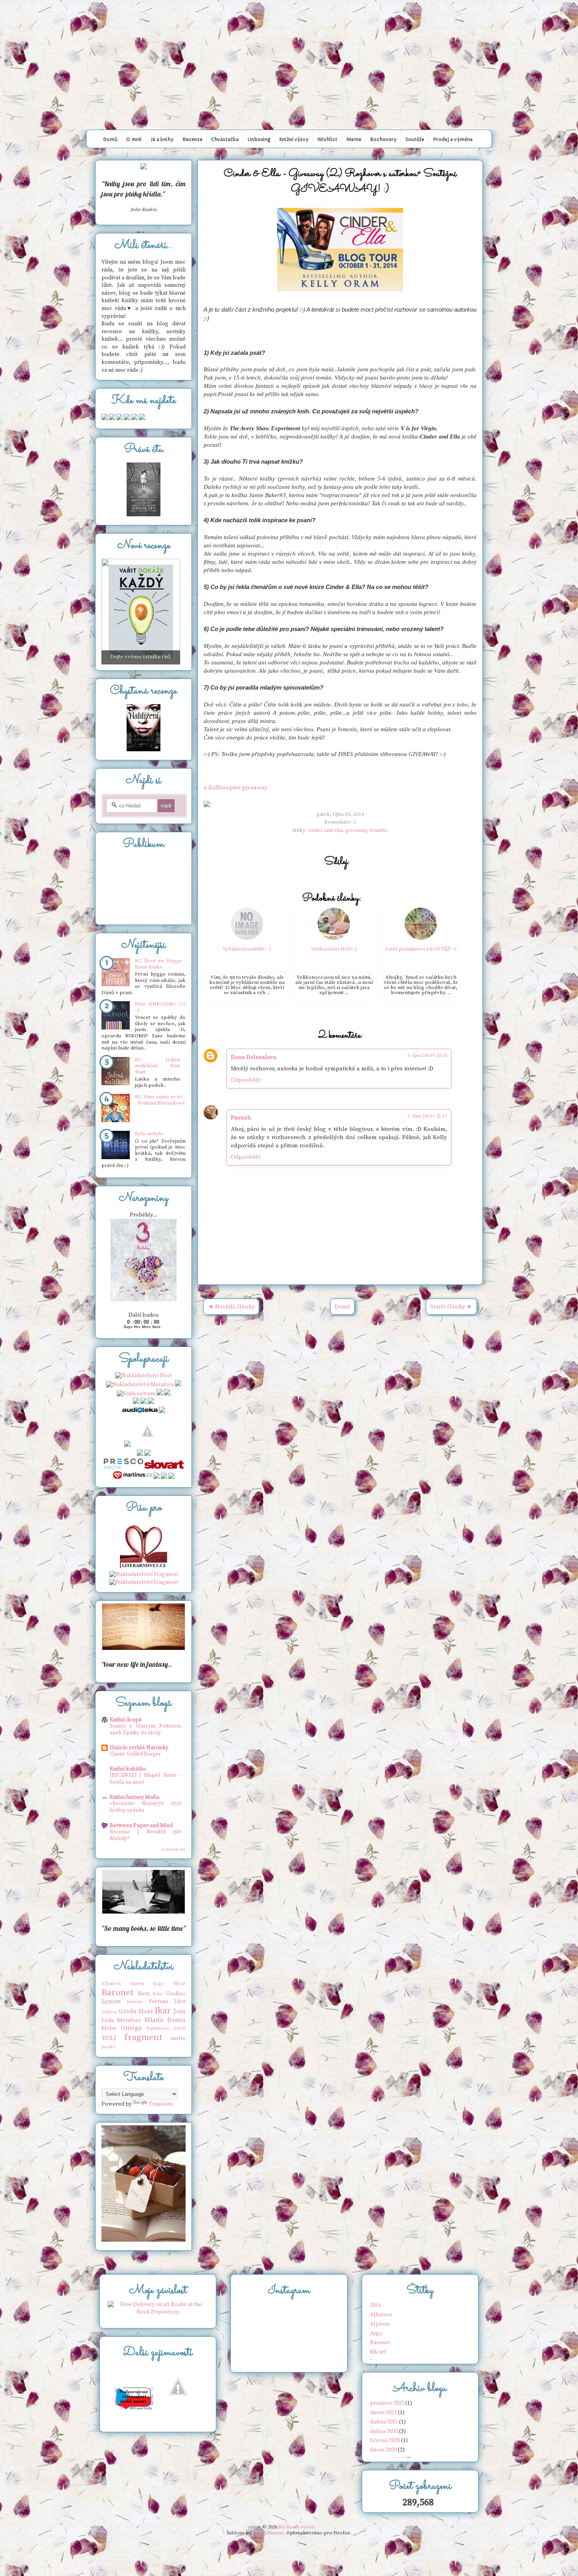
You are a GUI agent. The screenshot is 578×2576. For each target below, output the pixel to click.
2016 (376, 2305)
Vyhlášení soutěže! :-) (247, 949)
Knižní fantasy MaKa (134, 1797)
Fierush (241, 1118)
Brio (157, 1994)
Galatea (109, 2012)
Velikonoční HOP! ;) (334, 949)
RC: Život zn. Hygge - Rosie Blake (160, 964)
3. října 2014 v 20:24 (427, 1056)
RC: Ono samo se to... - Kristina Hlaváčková (160, 1100)
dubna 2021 (384, 2422)
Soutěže (415, 139)
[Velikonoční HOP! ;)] (334, 938)
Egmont (111, 2002)
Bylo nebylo (149, 1134)
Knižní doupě (126, 1720)
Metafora (129, 2020)
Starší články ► (451, 1307)
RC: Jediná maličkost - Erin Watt (157, 1066)
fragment (143, 2037)
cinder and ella (325, 830)
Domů (110, 139)
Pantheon (158, 2028)
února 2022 (383, 2413)
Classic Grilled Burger (135, 1754)
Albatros (111, 1983)
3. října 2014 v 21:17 (427, 1116)
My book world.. (289, 17)
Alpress (137, 1984)
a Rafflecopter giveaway (236, 788)
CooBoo (176, 1994)
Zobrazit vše (173, 1849)
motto (178, 2038)
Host (146, 2012)
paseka (108, 2047)
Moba (109, 2028)
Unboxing (259, 139)
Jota (179, 2012)
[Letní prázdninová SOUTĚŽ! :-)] (421, 938)
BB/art (179, 1984)
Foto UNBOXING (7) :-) (160, 1007)
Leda (108, 2020)
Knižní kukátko (128, 1769)
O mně (134, 139)
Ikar (163, 2011)
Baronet (118, 1993)
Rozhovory (383, 139)
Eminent (135, 2002)
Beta (144, 1994)
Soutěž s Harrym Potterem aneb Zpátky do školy (145, 1729)
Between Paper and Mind (141, 1826)
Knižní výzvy (294, 139)
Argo (158, 1983)
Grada (128, 2012)
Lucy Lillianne (268, 2533)
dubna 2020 (384, 2431)
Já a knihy (162, 139)
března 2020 (385, 2440)
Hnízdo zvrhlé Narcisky (139, 1748)
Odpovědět (246, 1080)
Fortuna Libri (167, 2002)
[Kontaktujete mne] (105, 418)
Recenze (192, 139)
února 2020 (383, 2450)
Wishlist (327, 139)
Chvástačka (225, 139)
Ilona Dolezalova (254, 1057)
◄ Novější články (231, 1307)
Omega (131, 2028)
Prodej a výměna (453, 139)
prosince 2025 (387, 2403)
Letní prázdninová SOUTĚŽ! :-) (421, 949)
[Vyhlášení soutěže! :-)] (247, 938)
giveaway (356, 830)
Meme (354, 139)
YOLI (109, 2038)
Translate (161, 2104)
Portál (180, 2029)
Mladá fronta (165, 2020)
